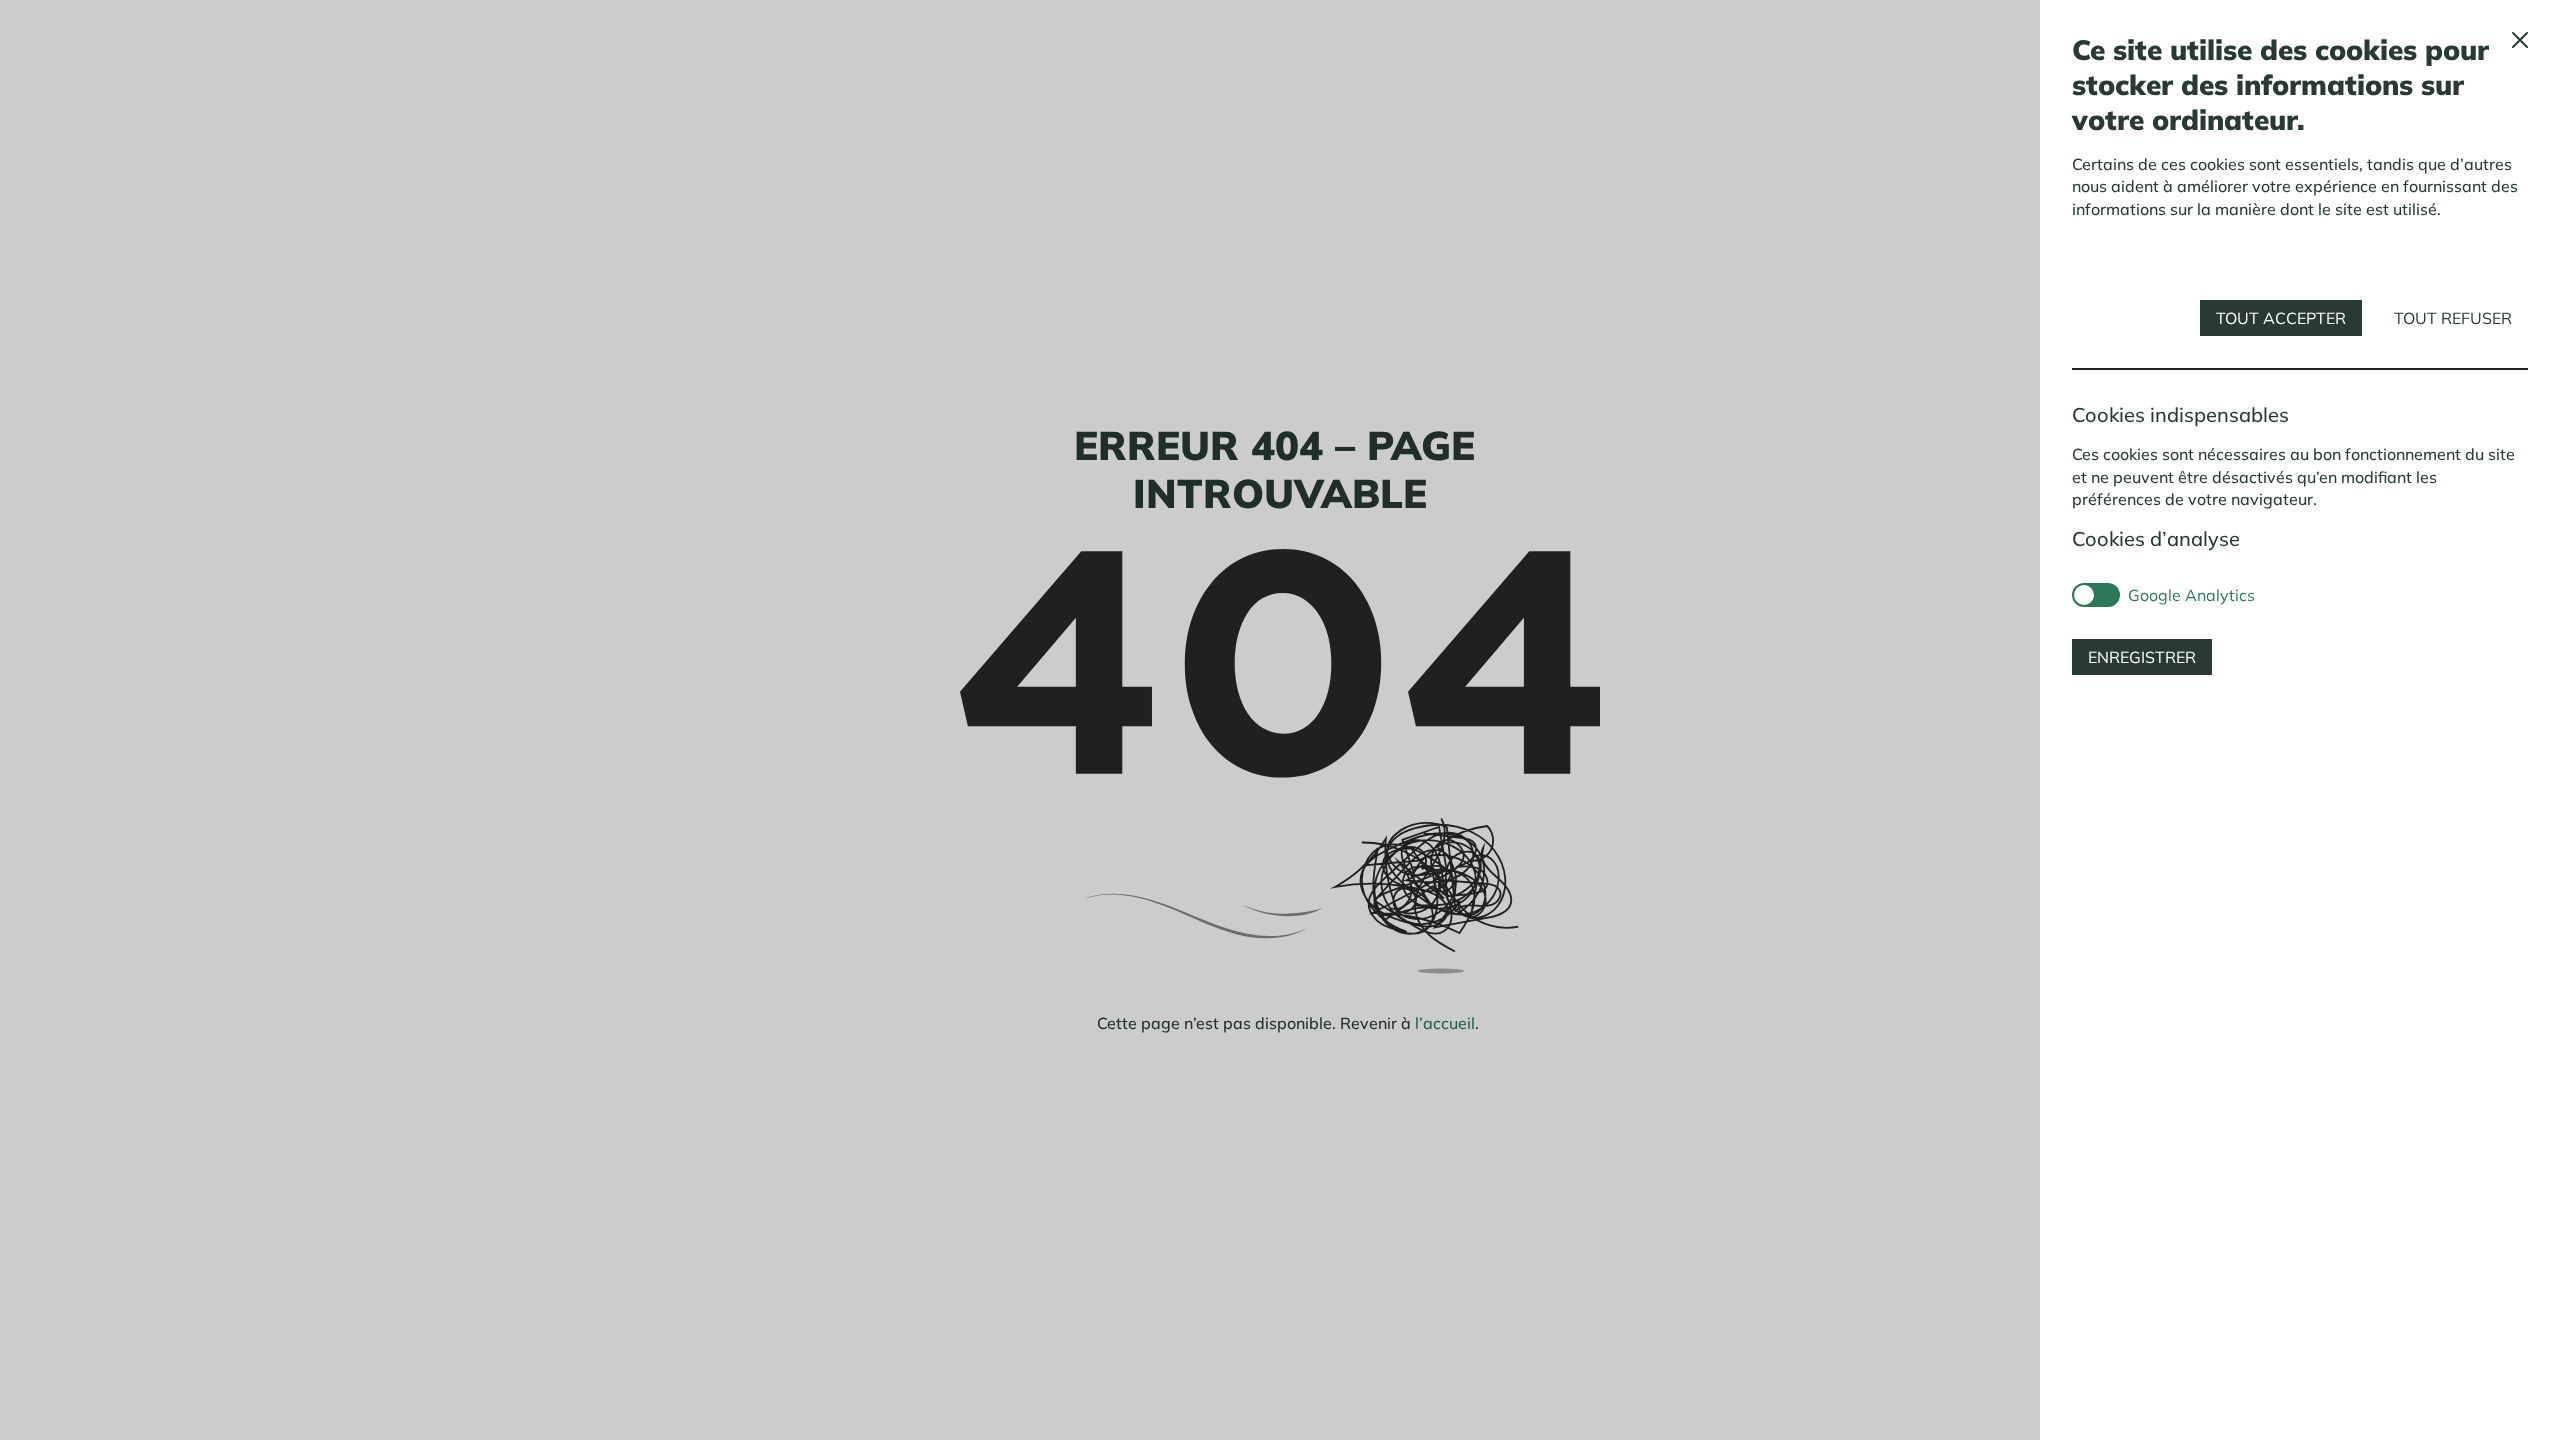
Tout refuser (2453, 318)
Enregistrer (2142, 657)
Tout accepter (2281, 318)
